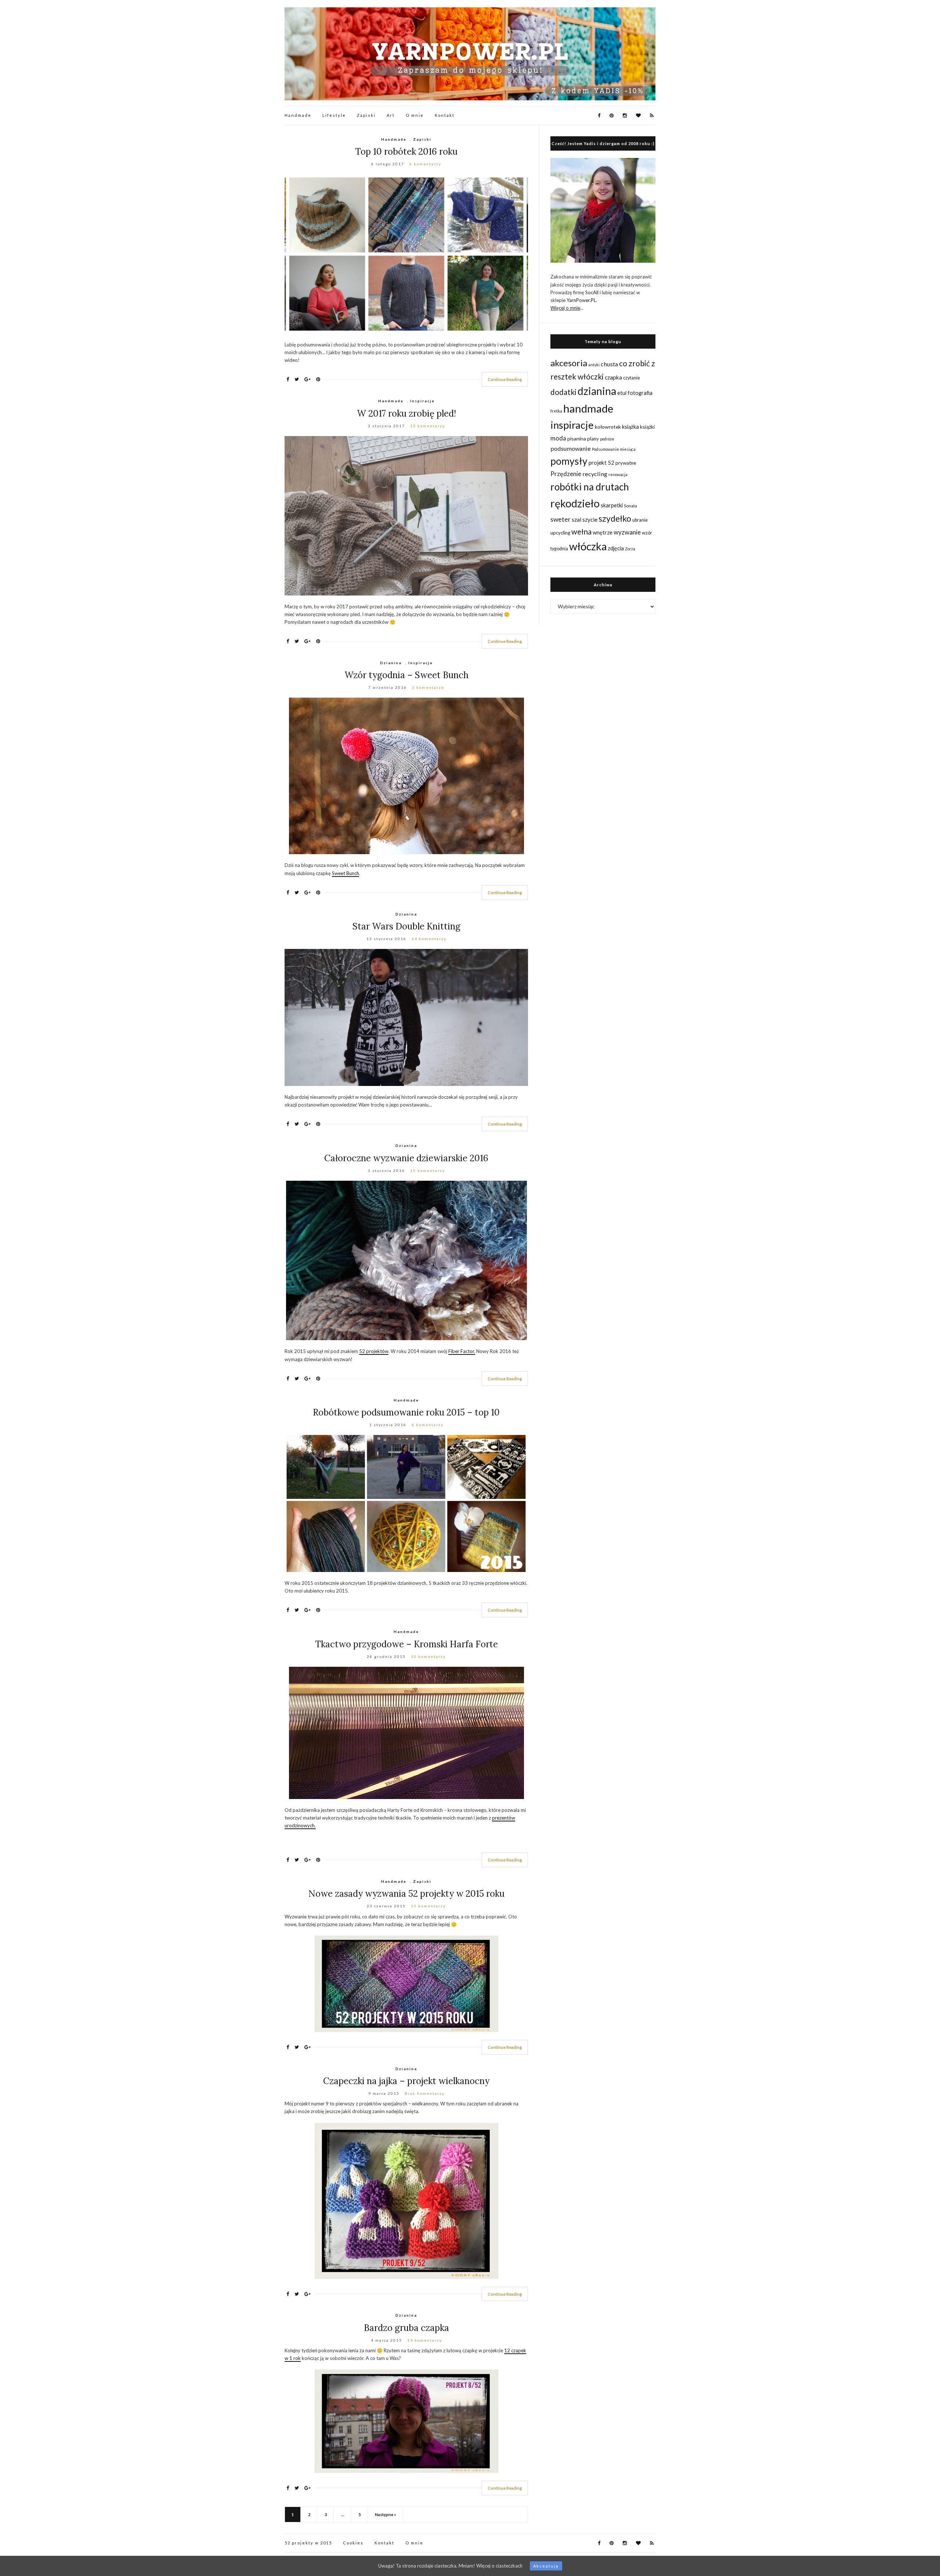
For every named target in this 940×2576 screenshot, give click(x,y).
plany (593, 439)
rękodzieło (575, 503)
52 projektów (374, 1351)
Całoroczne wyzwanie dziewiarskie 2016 (406, 1158)
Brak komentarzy (425, 2093)
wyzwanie (627, 532)
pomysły (569, 461)
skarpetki (612, 505)
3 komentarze (428, 687)
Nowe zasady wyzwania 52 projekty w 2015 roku (406, 1894)
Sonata (630, 506)
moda (558, 438)
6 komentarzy (425, 164)
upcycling (560, 533)
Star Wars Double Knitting (406, 926)
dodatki (563, 392)
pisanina (577, 438)
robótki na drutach (590, 487)
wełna (581, 532)
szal (576, 519)
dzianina (597, 391)
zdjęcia (616, 548)
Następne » (386, 2514)
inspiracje (572, 425)
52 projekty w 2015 (308, 2543)
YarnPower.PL (581, 300)
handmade (588, 408)
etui (622, 393)
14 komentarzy (429, 939)
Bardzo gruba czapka (406, 2328)
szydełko (615, 518)
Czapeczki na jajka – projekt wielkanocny (406, 2081)
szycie (590, 519)
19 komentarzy (425, 2340)
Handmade (298, 115)
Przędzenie (566, 474)
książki (647, 427)
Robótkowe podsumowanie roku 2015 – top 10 (406, 1412)
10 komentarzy (428, 1656)
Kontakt (445, 115)
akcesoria (569, 363)
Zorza (630, 549)
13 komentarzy (428, 426)
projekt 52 (601, 463)
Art (391, 115)
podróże (607, 439)
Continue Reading (505, 379)
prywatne (626, 463)
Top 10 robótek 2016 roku (406, 152)
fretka (556, 411)
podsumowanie (571, 448)
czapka (613, 377)
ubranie (640, 520)
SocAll (592, 292)
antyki (594, 365)
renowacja (618, 474)
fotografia (640, 393)
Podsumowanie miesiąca (614, 449)
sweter (561, 519)
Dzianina (391, 663)
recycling (595, 474)
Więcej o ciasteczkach (499, 2566)
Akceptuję (546, 2566)
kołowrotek (608, 427)
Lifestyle (334, 115)
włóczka (588, 546)
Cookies (353, 2543)
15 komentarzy (428, 1170)
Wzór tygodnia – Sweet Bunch (406, 675)
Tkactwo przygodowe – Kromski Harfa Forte (406, 1644)
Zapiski (366, 115)
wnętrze (603, 533)
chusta (609, 364)
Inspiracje (422, 401)
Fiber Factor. (462, 1351)
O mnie (415, 115)
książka (630, 427)
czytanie (632, 378)
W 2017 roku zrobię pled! (406, 413)
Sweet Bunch (346, 873)
